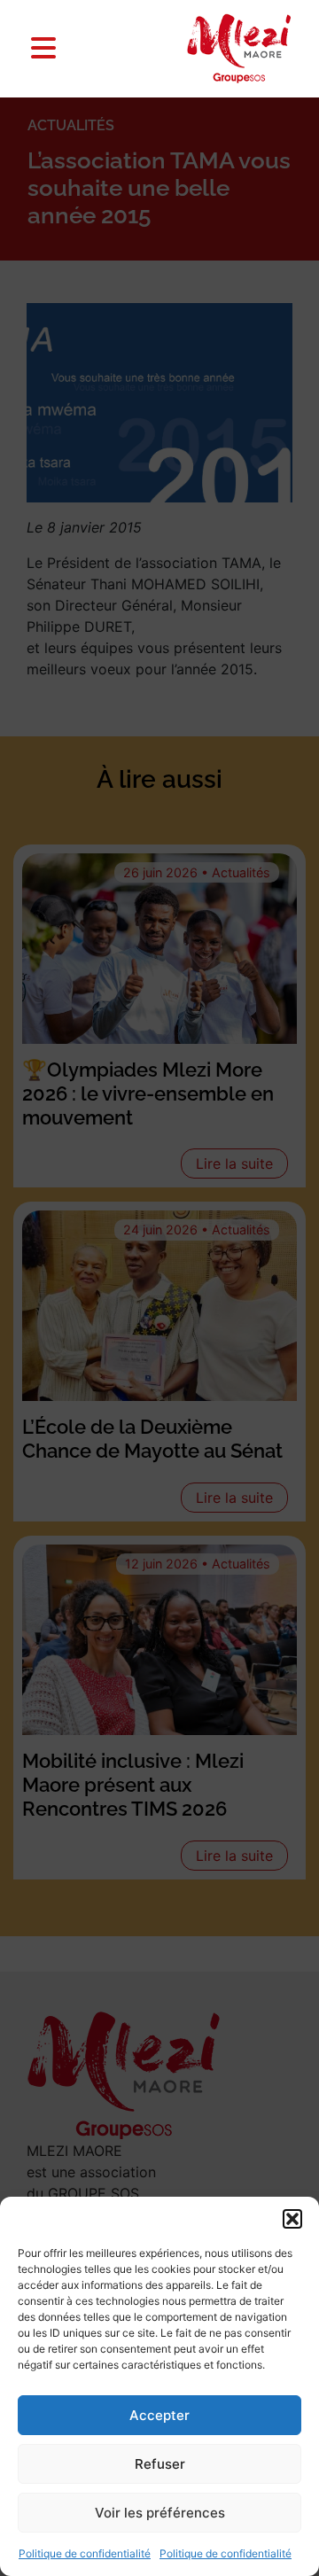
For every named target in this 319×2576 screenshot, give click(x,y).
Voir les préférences (160, 2513)
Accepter (159, 2415)
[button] (292, 2219)
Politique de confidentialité (85, 2553)
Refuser (160, 2464)
